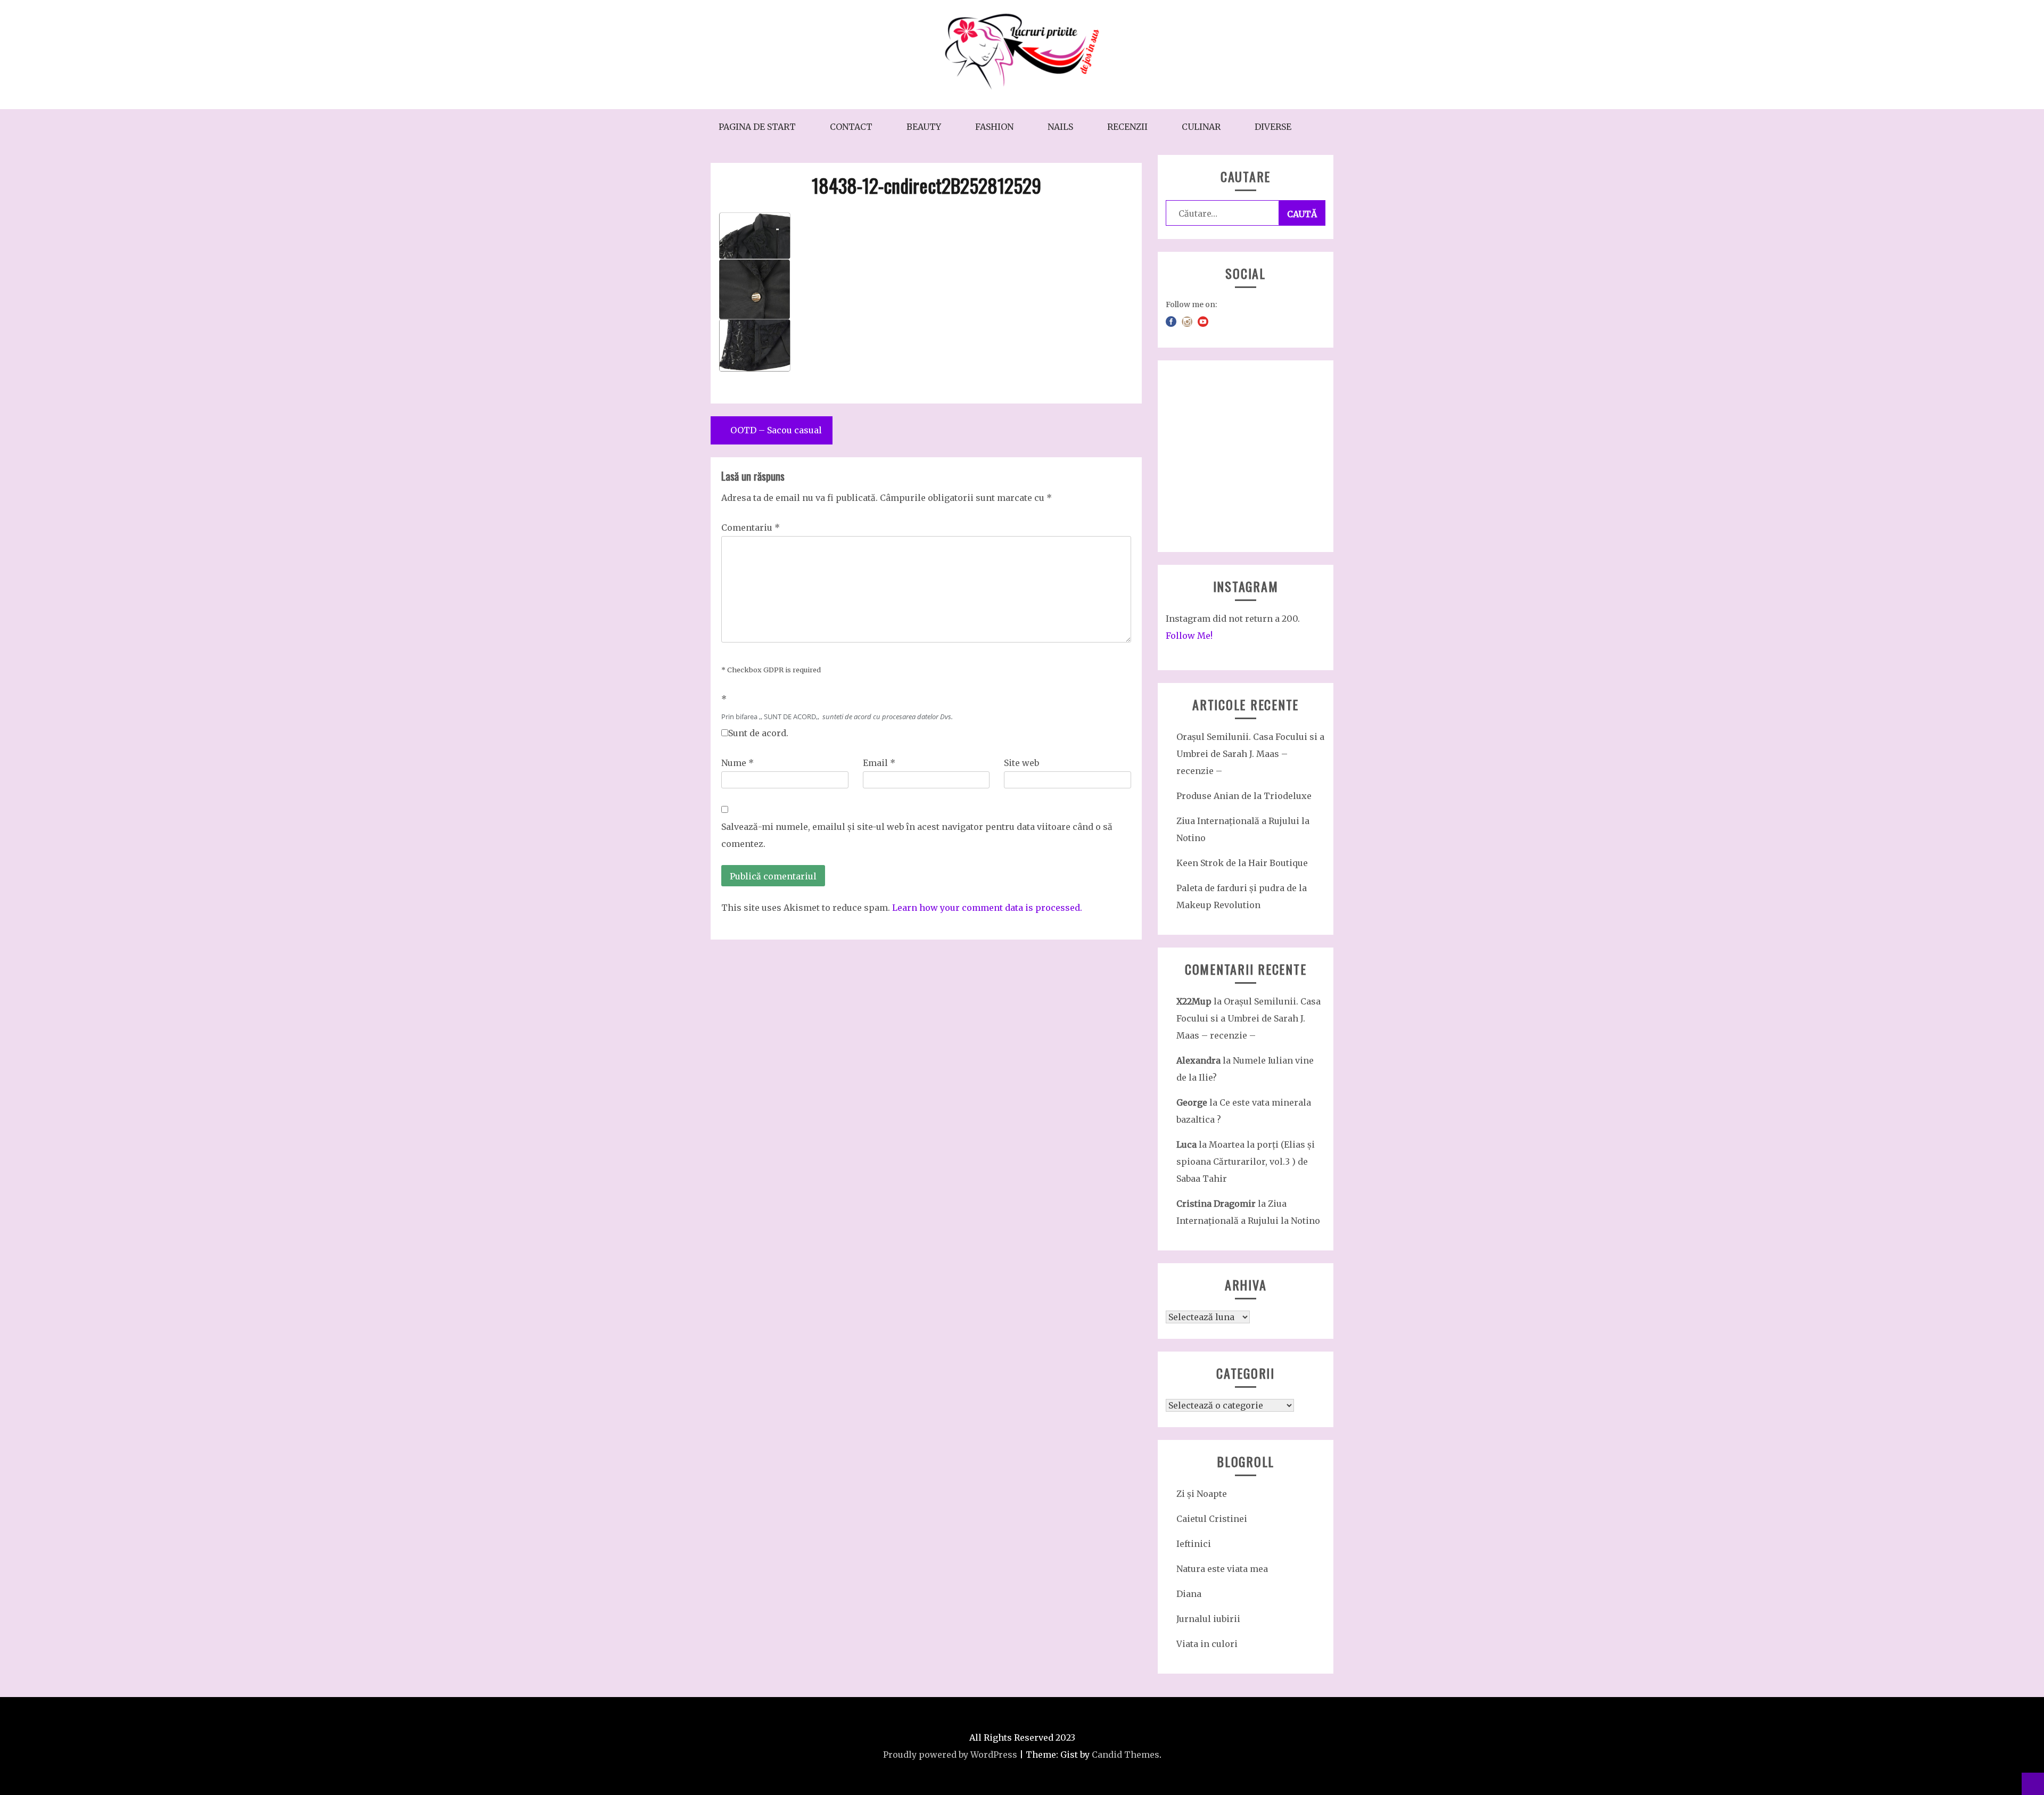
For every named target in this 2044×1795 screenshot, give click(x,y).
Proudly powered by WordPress (950, 1755)
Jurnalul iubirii (1208, 1619)
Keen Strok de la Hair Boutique (1242, 863)
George (1192, 1102)
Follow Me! (1189, 636)
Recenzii (1127, 127)
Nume (737, 763)
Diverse (1273, 127)
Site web (1021, 763)
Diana (1189, 1594)
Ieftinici (1194, 1544)
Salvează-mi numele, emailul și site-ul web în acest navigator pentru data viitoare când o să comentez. (917, 835)
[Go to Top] (2033, 1784)
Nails (1060, 127)
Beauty (924, 127)
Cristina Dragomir (1216, 1204)
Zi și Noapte (1202, 1494)
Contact (851, 127)
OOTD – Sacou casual (776, 430)
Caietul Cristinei (1212, 1519)
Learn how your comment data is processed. (987, 908)
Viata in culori (1207, 1644)
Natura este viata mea (1222, 1569)
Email (879, 763)
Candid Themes (1126, 1755)
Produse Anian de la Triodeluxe (1244, 796)
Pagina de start (757, 127)
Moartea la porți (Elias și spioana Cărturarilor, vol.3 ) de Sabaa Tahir (1246, 1162)
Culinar (1201, 127)
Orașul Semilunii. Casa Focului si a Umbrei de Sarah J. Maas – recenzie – (1250, 754)
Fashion (994, 127)
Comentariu (751, 528)
